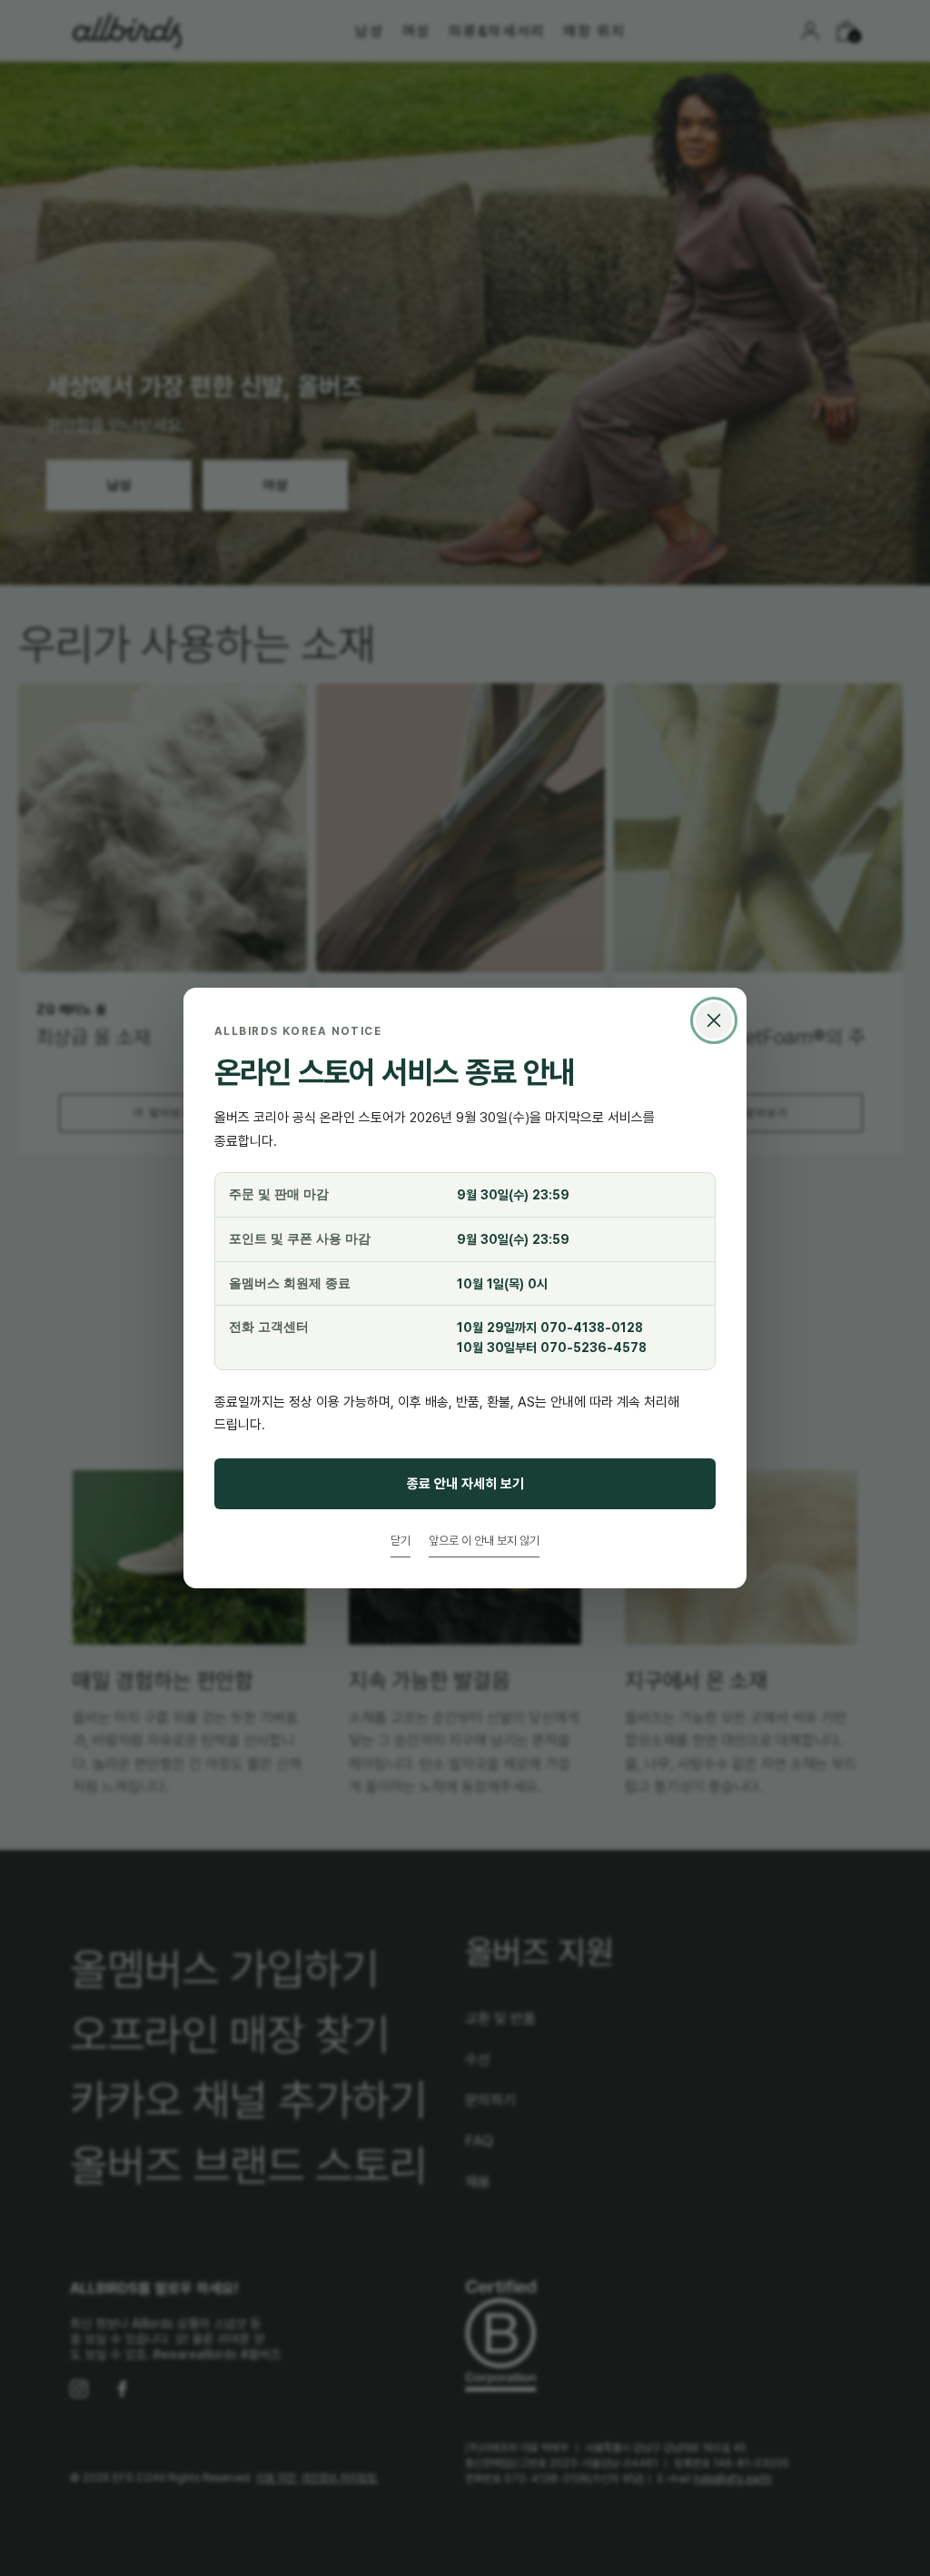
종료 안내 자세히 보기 (465, 1483)
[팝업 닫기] (714, 1020)
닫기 (401, 1540)
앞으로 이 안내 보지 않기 (484, 1540)
